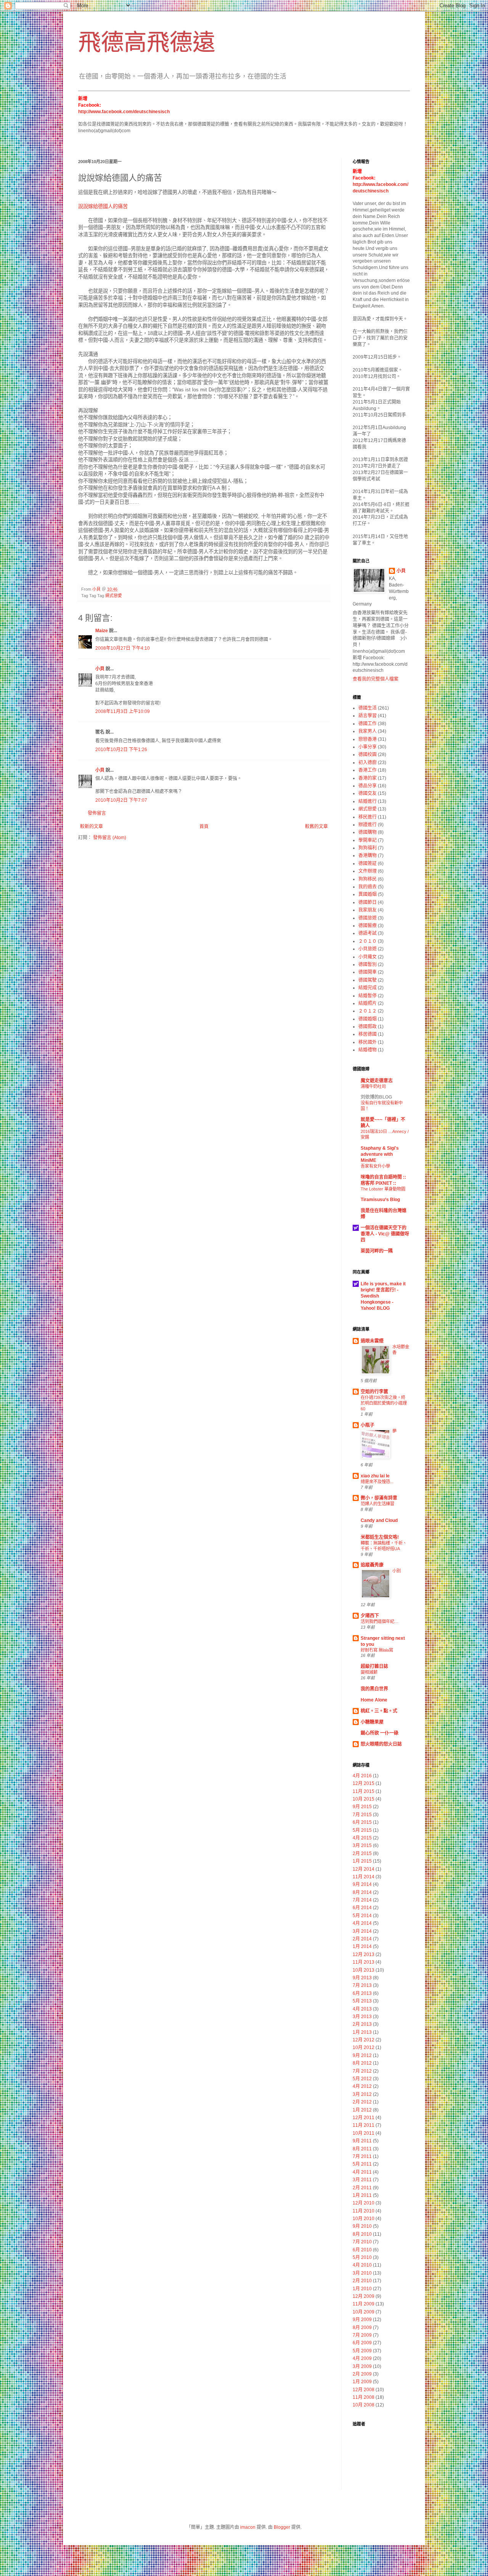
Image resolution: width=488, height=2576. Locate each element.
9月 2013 (362, 1978)
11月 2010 (364, 2211)
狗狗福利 (368, 848)
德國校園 (368, 755)
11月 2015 (364, 1791)
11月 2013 (364, 1962)
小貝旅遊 (368, 949)
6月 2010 (362, 2250)
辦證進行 (368, 825)
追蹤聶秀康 (372, 1565)
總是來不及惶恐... (377, 1482)
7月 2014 (362, 1900)
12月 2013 (364, 1954)
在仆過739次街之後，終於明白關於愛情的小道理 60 (384, 1403)
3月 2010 (362, 2273)
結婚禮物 (368, 1050)
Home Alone (374, 1700)
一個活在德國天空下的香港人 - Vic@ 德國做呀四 (385, 1234)
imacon (248, 2527)
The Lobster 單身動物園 (383, 1189)
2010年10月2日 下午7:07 (121, 800)
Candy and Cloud (379, 1520)
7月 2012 (362, 2071)
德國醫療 (368, 926)
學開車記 (368, 840)
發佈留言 (97, 813)
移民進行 (368, 817)
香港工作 (368, 770)
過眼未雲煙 (372, 1341)
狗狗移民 (368, 879)
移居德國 (368, 1034)
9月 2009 (362, 2320)
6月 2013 (362, 1993)
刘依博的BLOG (376, 1097)
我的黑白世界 (374, 1689)
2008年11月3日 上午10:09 (123, 711)
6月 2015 (362, 1822)
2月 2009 (362, 2374)
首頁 (204, 827)
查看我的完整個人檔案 (376, 679)
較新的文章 (91, 827)
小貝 (100, 669)
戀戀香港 (368, 739)
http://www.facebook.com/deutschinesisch (124, 112)
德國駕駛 (368, 980)
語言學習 (368, 716)
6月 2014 (362, 1908)
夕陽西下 (370, 1616)
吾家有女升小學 (375, 1166)
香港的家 (368, 778)
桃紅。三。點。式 (379, 1711)
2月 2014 (362, 1939)
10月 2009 (364, 2312)
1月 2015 (362, 1861)
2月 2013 (362, 2024)
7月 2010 (362, 2242)
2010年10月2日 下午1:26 (121, 750)
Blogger (282, 2527)
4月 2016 (362, 1776)
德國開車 (368, 972)
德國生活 (368, 708)
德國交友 (368, 793)
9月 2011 (362, 2141)
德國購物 (368, 832)
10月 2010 (364, 2219)
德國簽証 (368, 863)
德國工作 (368, 724)
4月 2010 (362, 2265)
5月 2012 (362, 2079)
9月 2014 (362, 1884)
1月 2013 (362, 2032)
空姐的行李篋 (374, 1392)
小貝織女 (368, 957)
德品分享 (368, 786)
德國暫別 (368, 964)
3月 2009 (362, 2366)
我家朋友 (368, 910)
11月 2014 (364, 1877)
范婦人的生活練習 (377, 1504)
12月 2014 (364, 1869)
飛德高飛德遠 (147, 42)
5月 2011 (362, 2164)
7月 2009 (362, 2335)
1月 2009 (362, 2382)
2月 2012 (362, 2102)
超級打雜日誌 (374, 1666)
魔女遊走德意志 (377, 1081)
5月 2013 (362, 2001)
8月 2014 (362, 1892)
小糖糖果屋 (372, 1722)
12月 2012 (364, 2040)
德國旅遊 (368, 918)
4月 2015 (362, 1838)
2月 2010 (362, 2281)
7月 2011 (362, 2156)
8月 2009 (362, 2328)
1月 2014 (362, 1946)
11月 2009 (364, 2304)
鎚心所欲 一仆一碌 (380, 1733)
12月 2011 (364, 2118)
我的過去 (368, 887)
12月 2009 (364, 2296)
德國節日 (368, 902)
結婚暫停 (368, 996)
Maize (102, 631)
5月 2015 (362, 1830)
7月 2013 (362, 1985)
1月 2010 (362, 2289)
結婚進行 (368, 801)
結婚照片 (368, 1003)
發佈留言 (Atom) (110, 838)
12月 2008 (364, 2390)
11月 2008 (364, 2397)
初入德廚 (368, 763)
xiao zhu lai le (375, 1476)
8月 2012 (362, 2063)
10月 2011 (364, 2133)
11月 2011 (364, 2125)
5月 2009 (362, 2351)
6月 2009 (362, 2343)
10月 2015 (364, 1799)
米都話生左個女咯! (380, 1537)
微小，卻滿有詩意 (379, 1498)
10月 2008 (364, 2405)
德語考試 (368, 933)
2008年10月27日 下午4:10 (123, 648)
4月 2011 (362, 2172)
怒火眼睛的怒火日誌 (381, 1744)
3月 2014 (362, 1931)
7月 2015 (362, 1815)
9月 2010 (362, 2226)
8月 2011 (362, 2149)
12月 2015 (364, 1783)
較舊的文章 (316, 827)
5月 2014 (362, 1916)
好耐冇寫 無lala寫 (377, 1650)
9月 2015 (362, 1807)
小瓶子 (368, 1425)
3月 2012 (362, 2094)
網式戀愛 (114, 596)
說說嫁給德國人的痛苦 (103, 206)
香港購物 (368, 855)
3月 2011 (362, 2180)
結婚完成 (368, 988)
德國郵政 (368, 1027)
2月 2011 (362, 2188)
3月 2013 (362, 2017)
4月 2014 (362, 1923)
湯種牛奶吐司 (373, 1086)
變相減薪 (369, 1672)
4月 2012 (362, 2086)
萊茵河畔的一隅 (377, 1251)
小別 (396, 1571)
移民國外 (368, 1042)
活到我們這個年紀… (380, 1621)
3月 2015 (362, 1845)
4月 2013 (362, 2009)
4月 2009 (362, 2358)
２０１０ (368, 941)
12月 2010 (364, 2203)
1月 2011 (362, 2195)
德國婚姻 (368, 1019)
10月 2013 (364, 1970)
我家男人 (368, 731)
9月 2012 (362, 2055)
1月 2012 (362, 2110)
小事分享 (368, 747)
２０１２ (368, 1011)
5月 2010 (362, 2257)
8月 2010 (362, 2234)
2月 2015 (362, 1854)
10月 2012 (364, 2047)
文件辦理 (368, 871)
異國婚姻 (368, 894)
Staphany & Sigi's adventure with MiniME (380, 1154)
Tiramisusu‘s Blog (380, 1200)
